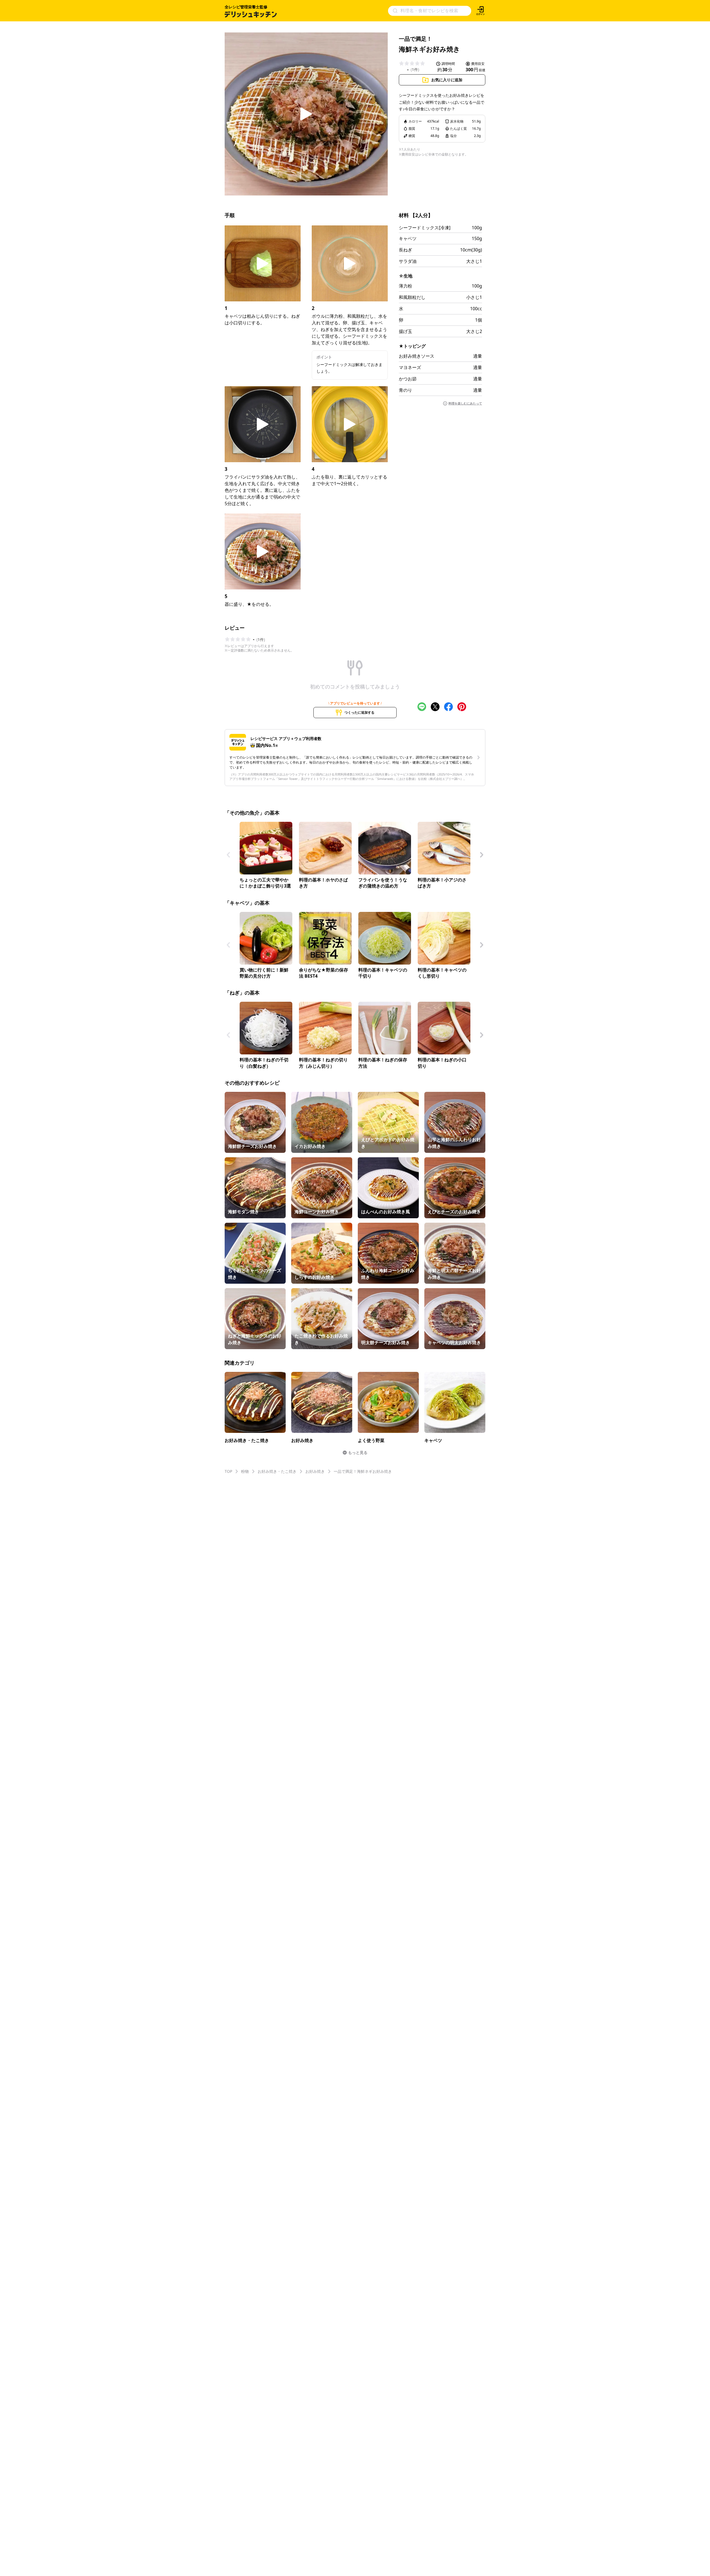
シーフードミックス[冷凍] (425, 228)
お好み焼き (315, 1471)
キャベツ (408, 238)
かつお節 (408, 379)
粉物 (245, 1471)
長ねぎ (405, 250)
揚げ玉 (405, 331)
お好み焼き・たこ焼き (277, 1471)
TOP (228, 1471)
